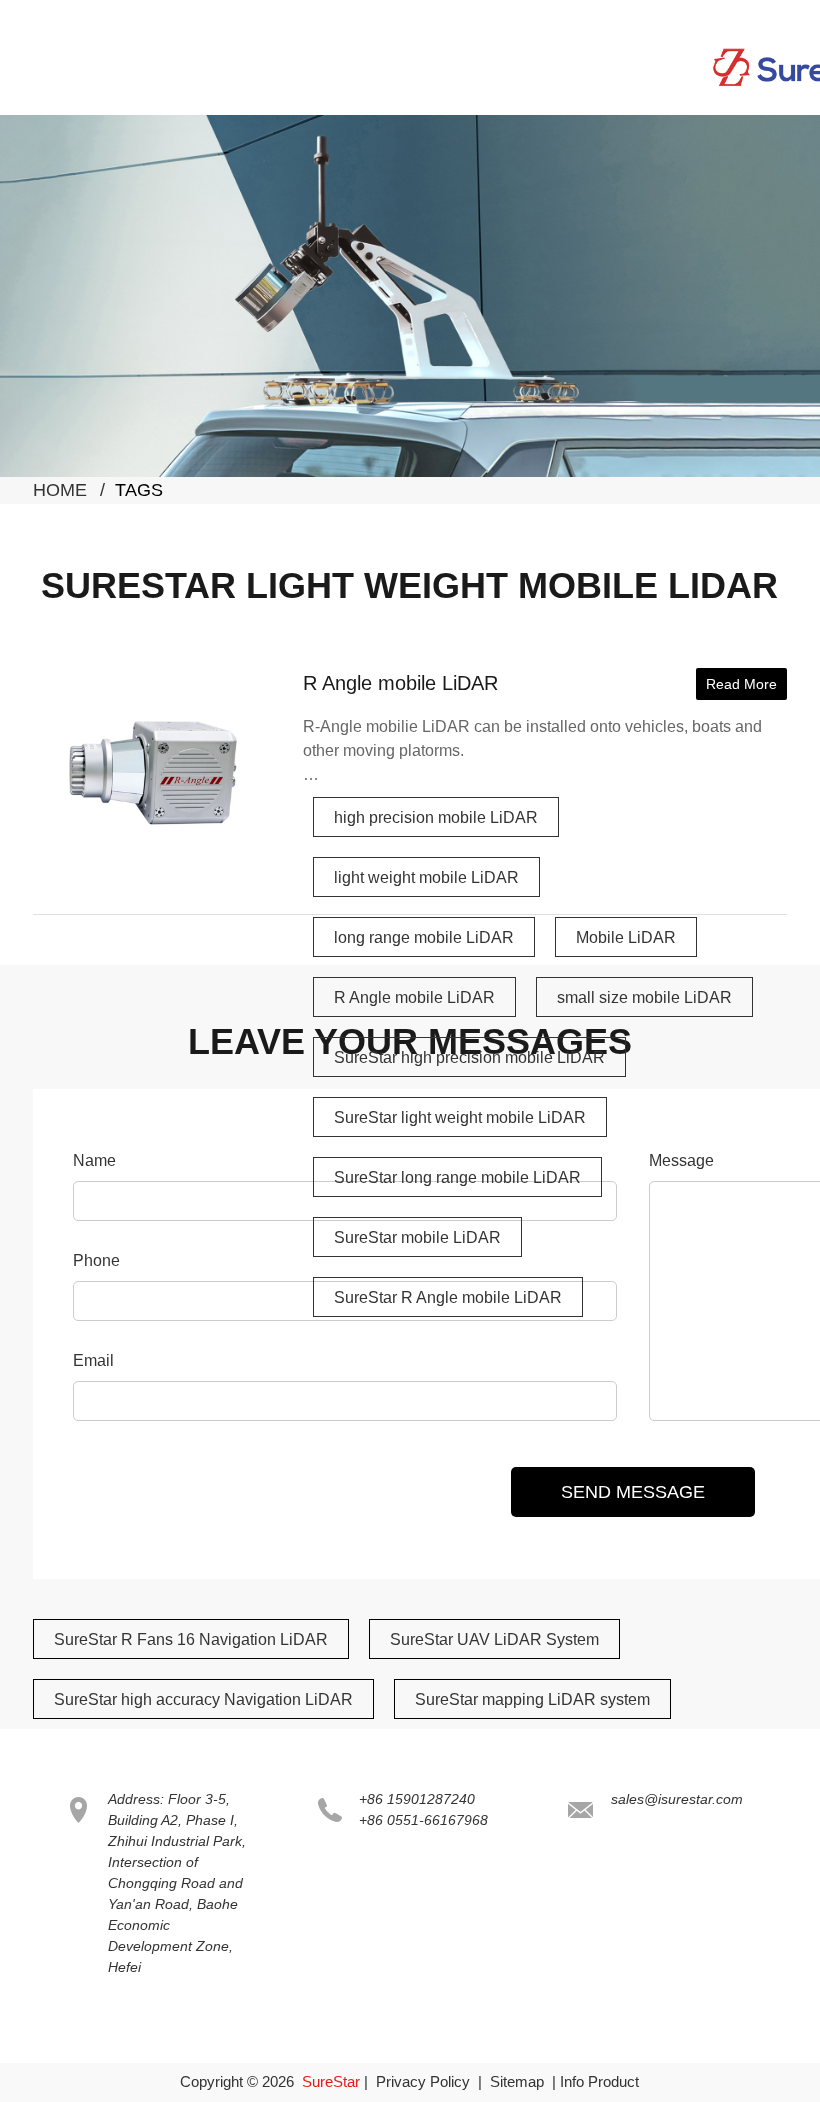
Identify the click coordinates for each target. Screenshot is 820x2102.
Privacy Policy (423, 2081)
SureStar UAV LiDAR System (494, 1639)
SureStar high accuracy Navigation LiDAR (203, 1699)
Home (60, 490)
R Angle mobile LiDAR (400, 683)
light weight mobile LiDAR (426, 877)
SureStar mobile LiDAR (417, 1237)
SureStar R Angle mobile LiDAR (448, 1297)
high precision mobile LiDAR (436, 817)
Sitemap (517, 2081)
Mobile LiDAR (626, 937)
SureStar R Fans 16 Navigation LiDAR (191, 1639)
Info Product (599, 2081)
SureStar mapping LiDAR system (532, 1699)
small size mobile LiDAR (644, 997)
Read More (741, 684)
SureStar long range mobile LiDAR (457, 1177)
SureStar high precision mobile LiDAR (469, 1057)
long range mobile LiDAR (424, 937)
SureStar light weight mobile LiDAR (460, 1117)
